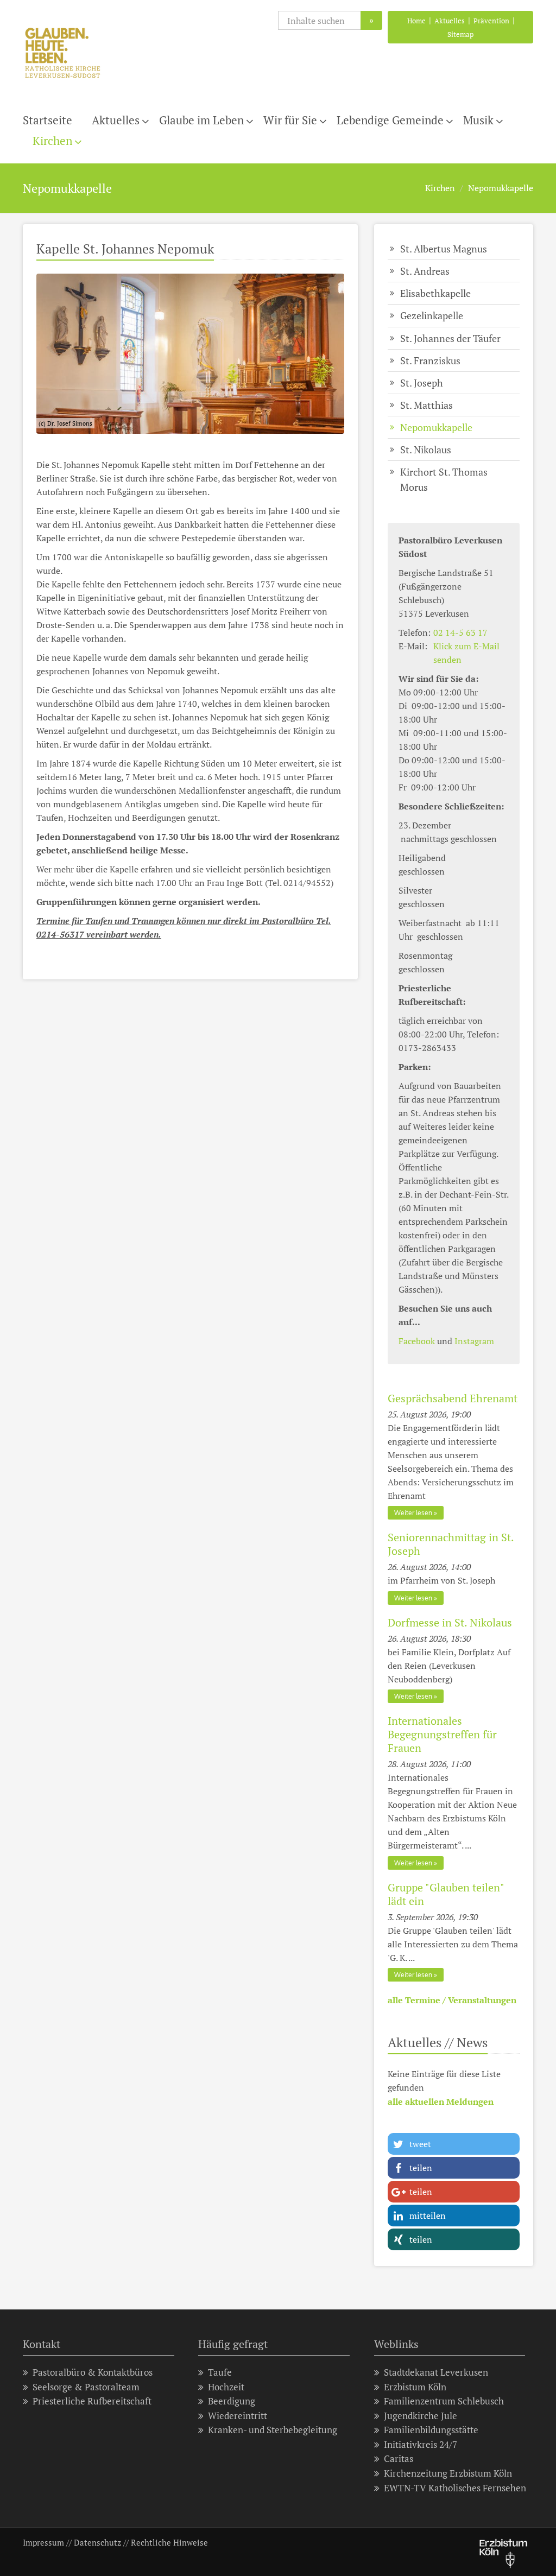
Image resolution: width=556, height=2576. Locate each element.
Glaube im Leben (201, 120)
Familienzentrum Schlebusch (444, 2401)
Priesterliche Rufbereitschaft (92, 2401)
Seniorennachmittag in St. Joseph (451, 1544)
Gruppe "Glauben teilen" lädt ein (446, 1894)
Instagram (474, 1341)
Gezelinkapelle (432, 315)
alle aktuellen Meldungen (441, 2102)
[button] (454, 2144)
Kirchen (52, 141)
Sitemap (460, 34)
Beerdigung (232, 2401)
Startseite (48, 120)
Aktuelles (450, 21)
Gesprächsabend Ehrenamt (453, 1398)
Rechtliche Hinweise (169, 2542)
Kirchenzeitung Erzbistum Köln (448, 2473)
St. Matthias (427, 405)
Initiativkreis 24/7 (421, 2444)
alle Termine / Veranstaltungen (452, 2000)
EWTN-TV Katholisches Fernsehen (455, 2488)
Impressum (43, 2542)
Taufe (220, 2372)
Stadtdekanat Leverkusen (436, 2372)
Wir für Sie (290, 120)
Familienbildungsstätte (431, 2430)
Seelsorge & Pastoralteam (86, 2387)
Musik (478, 120)
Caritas (399, 2458)
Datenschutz (97, 2542)
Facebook (417, 1341)
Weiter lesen (413, 1513)
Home (416, 21)
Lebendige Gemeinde (390, 120)
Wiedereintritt (238, 2416)
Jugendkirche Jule (421, 2416)
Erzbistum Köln (415, 2387)
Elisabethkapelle (435, 293)
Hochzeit (226, 2387)
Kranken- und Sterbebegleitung (273, 2430)
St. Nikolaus (426, 450)
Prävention (491, 21)
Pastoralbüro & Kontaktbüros (93, 2372)
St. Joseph (422, 383)
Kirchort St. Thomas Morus (444, 479)
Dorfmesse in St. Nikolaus (450, 1622)
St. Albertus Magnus (444, 249)
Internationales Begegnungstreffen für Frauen (442, 1734)
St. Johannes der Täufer (450, 338)
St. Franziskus (430, 360)
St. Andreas (425, 271)
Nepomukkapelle (501, 188)
